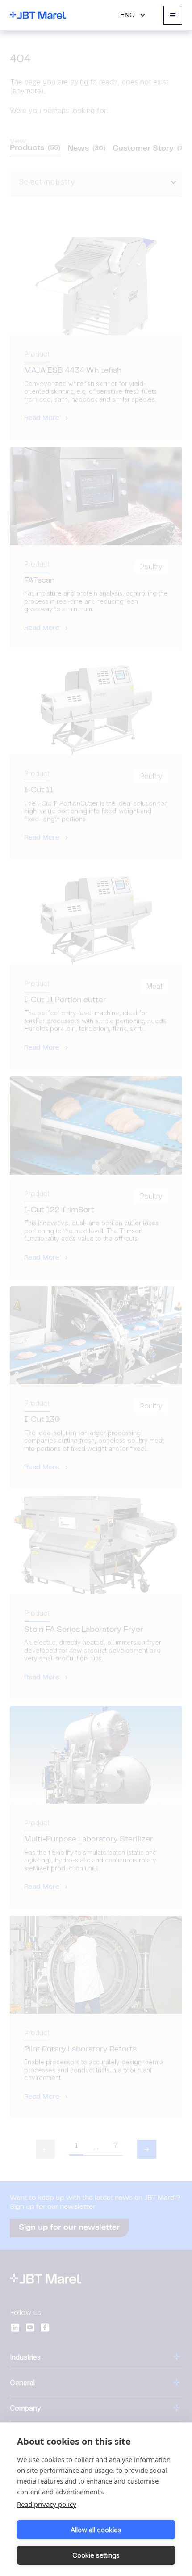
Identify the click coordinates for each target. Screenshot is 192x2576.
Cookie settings (96, 2555)
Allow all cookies (96, 2530)
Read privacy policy (47, 2504)
